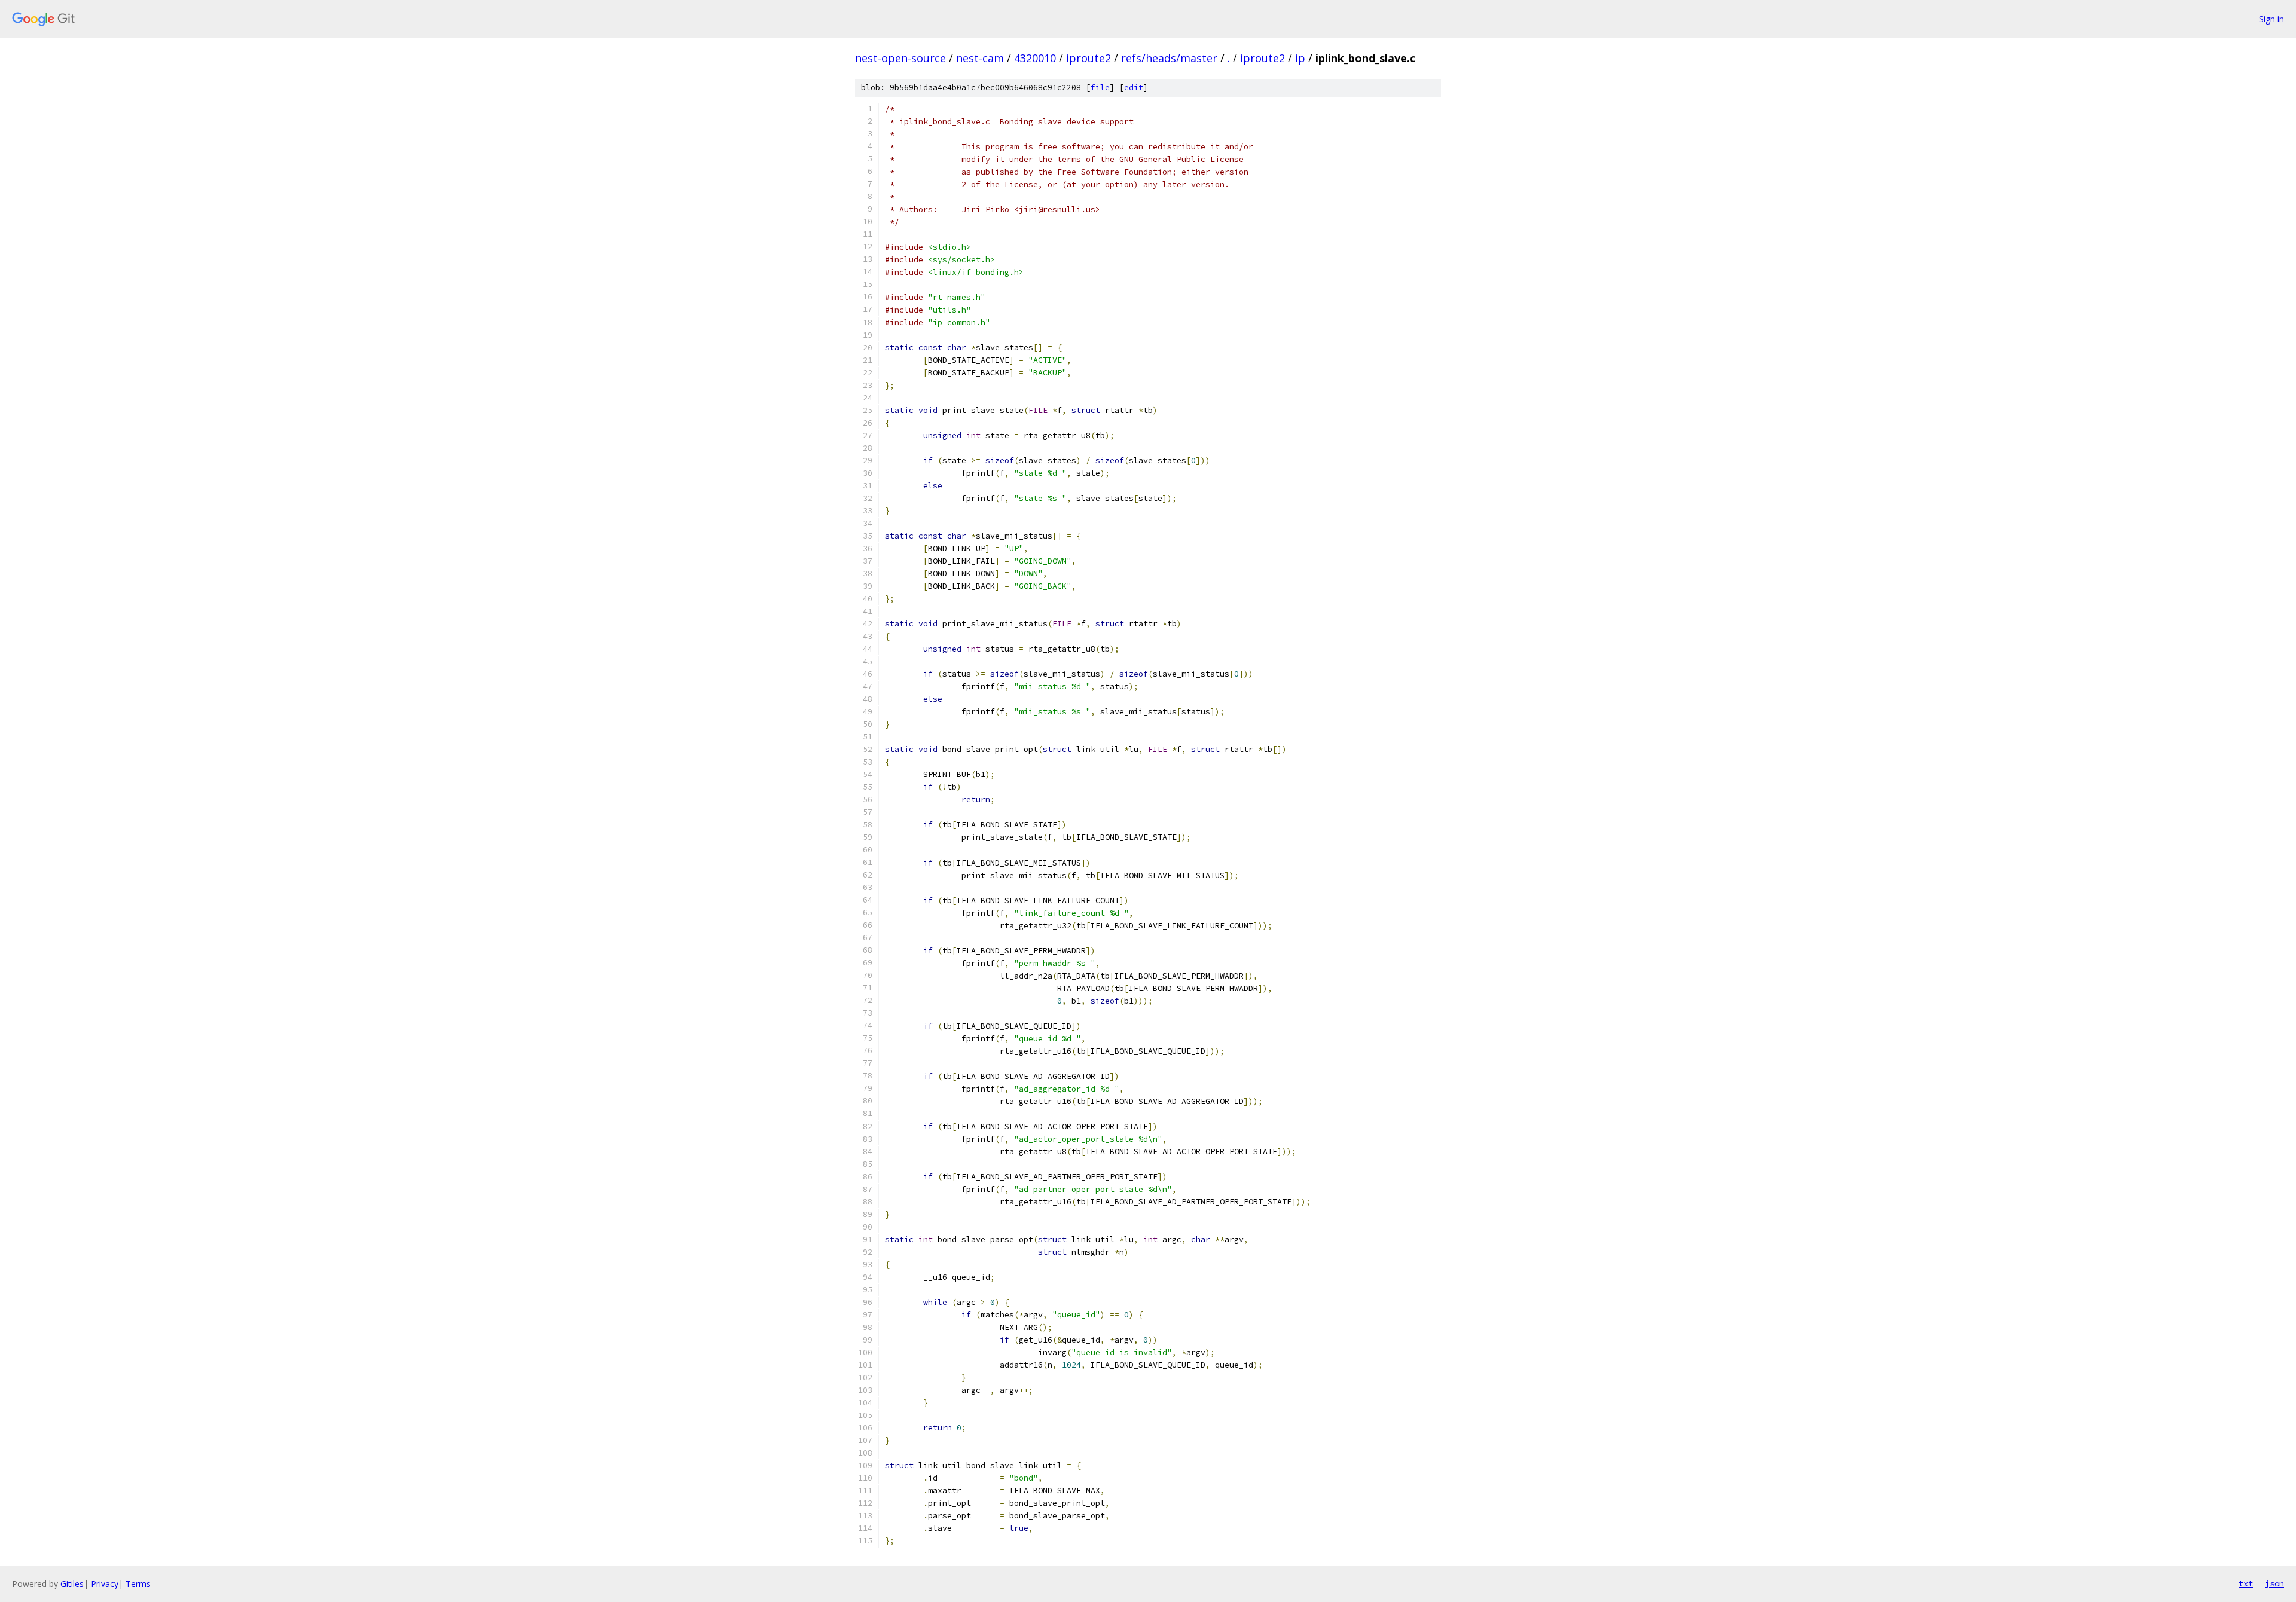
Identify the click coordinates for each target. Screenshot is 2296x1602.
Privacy (105, 1584)
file (1100, 88)
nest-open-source (900, 58)
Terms (138, 1584)
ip (1300, 58)
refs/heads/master (1169, 58)
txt (2246, 1583)
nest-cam (980, 58)
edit (1134, 88)
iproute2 (1089, 58)
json (2274, 1583)
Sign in (2271, 19)
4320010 (1035, 58)
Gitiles (72, 1584)
